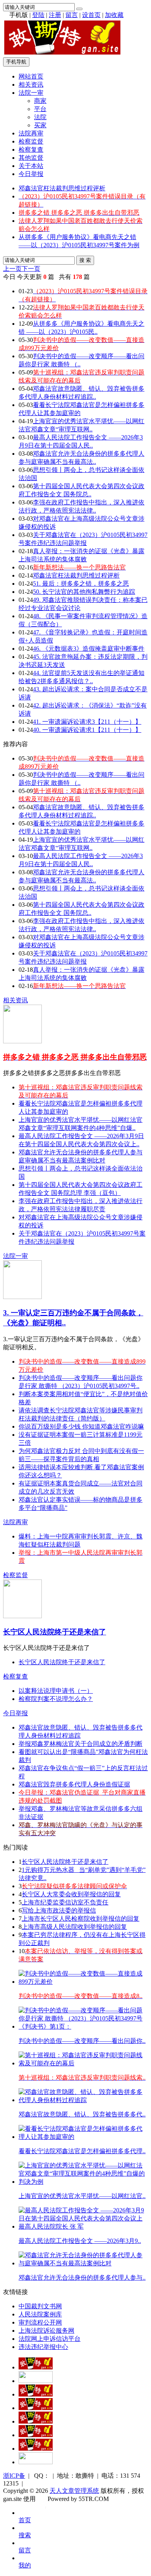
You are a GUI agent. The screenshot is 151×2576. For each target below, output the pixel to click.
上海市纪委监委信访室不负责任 (65, 1902)
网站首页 (31, 76)
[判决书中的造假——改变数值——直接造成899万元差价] (83, 1982)
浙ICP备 (14, 2476)
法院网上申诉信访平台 (50, 2339)
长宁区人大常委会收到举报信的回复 (71, 1894)
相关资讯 (31, 85)
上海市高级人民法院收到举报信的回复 (74, 1927)
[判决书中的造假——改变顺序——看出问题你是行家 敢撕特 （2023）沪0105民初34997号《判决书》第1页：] (83, 2026)
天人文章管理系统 (74, 2491)
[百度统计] (36, 2462)
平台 (40, 109)
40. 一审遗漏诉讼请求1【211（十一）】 (87, 730)
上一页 (12, 269)
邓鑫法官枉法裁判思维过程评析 (62, 188)
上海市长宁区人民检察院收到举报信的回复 (81, 1919)
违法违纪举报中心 (43, 2347)
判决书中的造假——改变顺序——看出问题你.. (82, 2041)
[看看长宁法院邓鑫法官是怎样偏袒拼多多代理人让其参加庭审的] (83, 2137)
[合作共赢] (36, 2421)
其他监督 (31, 158)
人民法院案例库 (40, 2314)
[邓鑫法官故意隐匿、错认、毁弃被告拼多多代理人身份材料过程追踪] (83, 2100)
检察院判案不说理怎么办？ (56, 1699)
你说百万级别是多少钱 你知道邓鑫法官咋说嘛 (81, 1426)
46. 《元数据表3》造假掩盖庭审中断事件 (89, 649)
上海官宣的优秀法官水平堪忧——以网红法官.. (82, 2196)
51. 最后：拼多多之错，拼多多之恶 (81, 584)
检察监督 (31, 141)
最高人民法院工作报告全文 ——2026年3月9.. (80, 2241)
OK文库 (45, 2507)
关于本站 (31, 166)
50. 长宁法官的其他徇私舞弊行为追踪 (84, 592)
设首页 (91, 15)
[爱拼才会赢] (36, 2367)
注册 (55, 15)
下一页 (31, 269)
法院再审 (31, 133)
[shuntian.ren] (36, 2435)
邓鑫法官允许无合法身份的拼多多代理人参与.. (82, 2278)
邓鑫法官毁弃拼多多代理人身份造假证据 (74, 1784)
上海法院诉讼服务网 (46, 2331)
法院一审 (31, 93)
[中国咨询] (36, 2381)
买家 (40, 125)
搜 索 (85, 260)
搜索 (25, 2535)
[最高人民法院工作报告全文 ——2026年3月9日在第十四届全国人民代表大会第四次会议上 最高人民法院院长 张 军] (83, 2226)
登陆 (38, 15)
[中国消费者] (36, 2394)
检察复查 (31, 150)
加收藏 (114, 15)
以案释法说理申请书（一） (56, 1691)
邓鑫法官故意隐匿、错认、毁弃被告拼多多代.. (82, 2114)
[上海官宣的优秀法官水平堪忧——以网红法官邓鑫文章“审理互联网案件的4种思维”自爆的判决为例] (83, 2182)
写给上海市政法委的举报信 (59, 1910)
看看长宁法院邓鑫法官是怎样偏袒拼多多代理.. (82, 2151)
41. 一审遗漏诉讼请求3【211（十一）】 (87, 722)
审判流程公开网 (40, 2322)
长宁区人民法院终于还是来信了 (55, 1632)
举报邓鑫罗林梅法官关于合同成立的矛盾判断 (81, 1744)
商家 (40, 101)
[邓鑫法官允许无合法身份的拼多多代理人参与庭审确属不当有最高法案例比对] (83, 2263)
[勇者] (36, 2449)
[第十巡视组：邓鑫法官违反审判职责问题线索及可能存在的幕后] (83, 2063)
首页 (25, 2520)
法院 (40, 117)
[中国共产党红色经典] (36, 2408)
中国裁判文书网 (40, 2306)
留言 (72, 15)
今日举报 (31, 174)
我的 (25, 2565)
